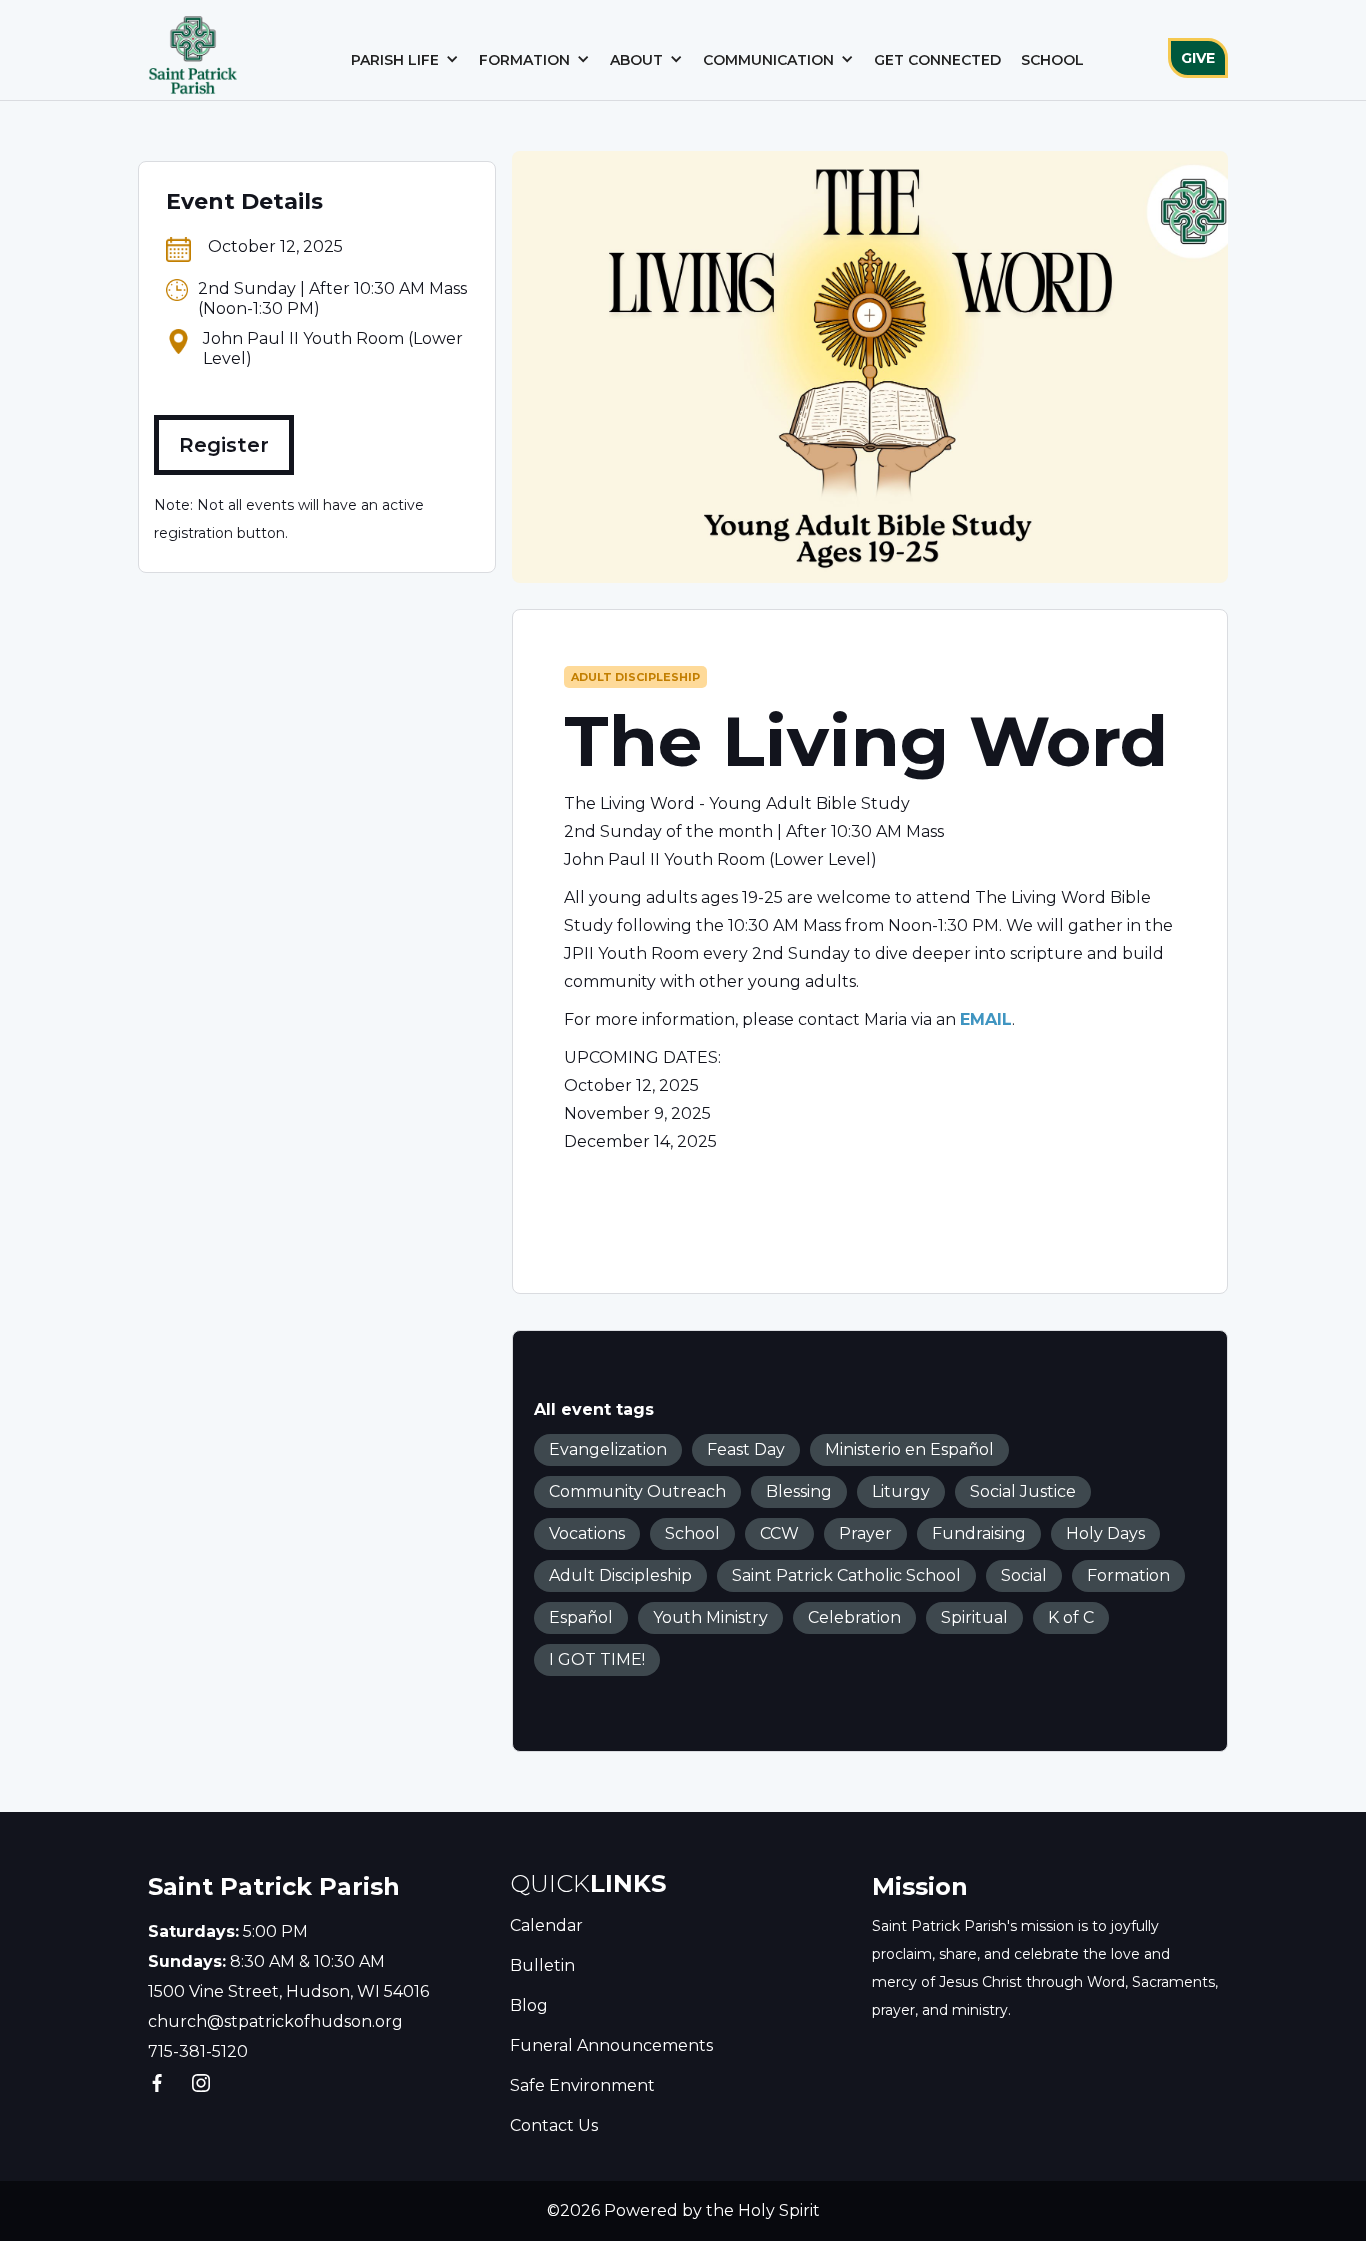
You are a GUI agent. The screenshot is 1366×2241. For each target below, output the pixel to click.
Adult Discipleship (635, 677)
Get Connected (937, 60)
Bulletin (542, 1965)
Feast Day (746, 1449)
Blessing (799, 1491)
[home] (193, 50)
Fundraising (979, 1533)
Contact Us (554, 2125)
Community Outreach (637, 1491)
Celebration (854, 1617)
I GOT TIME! (597, 1659)
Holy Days (1105, 1533)
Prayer (865, 1533)
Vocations (587, 1533)
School (1052, 60)
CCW (779, 1533)
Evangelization (608, 1449)
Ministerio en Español (909, 1449)
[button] (405, 60)
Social (1024, 1575)
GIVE (1198, 58)
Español (581, 1617)
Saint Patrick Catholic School (846, 1575)
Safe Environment (582, 2085)
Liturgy (901, 1491)
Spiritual (974, 1617)
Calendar (546, 1925)
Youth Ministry (710, 1617)
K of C (1071, 1617)
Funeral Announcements (611, 2045)
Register (224, 445)
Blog (529, 2005)
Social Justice (1023, 1491)
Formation (1128, 1575)
